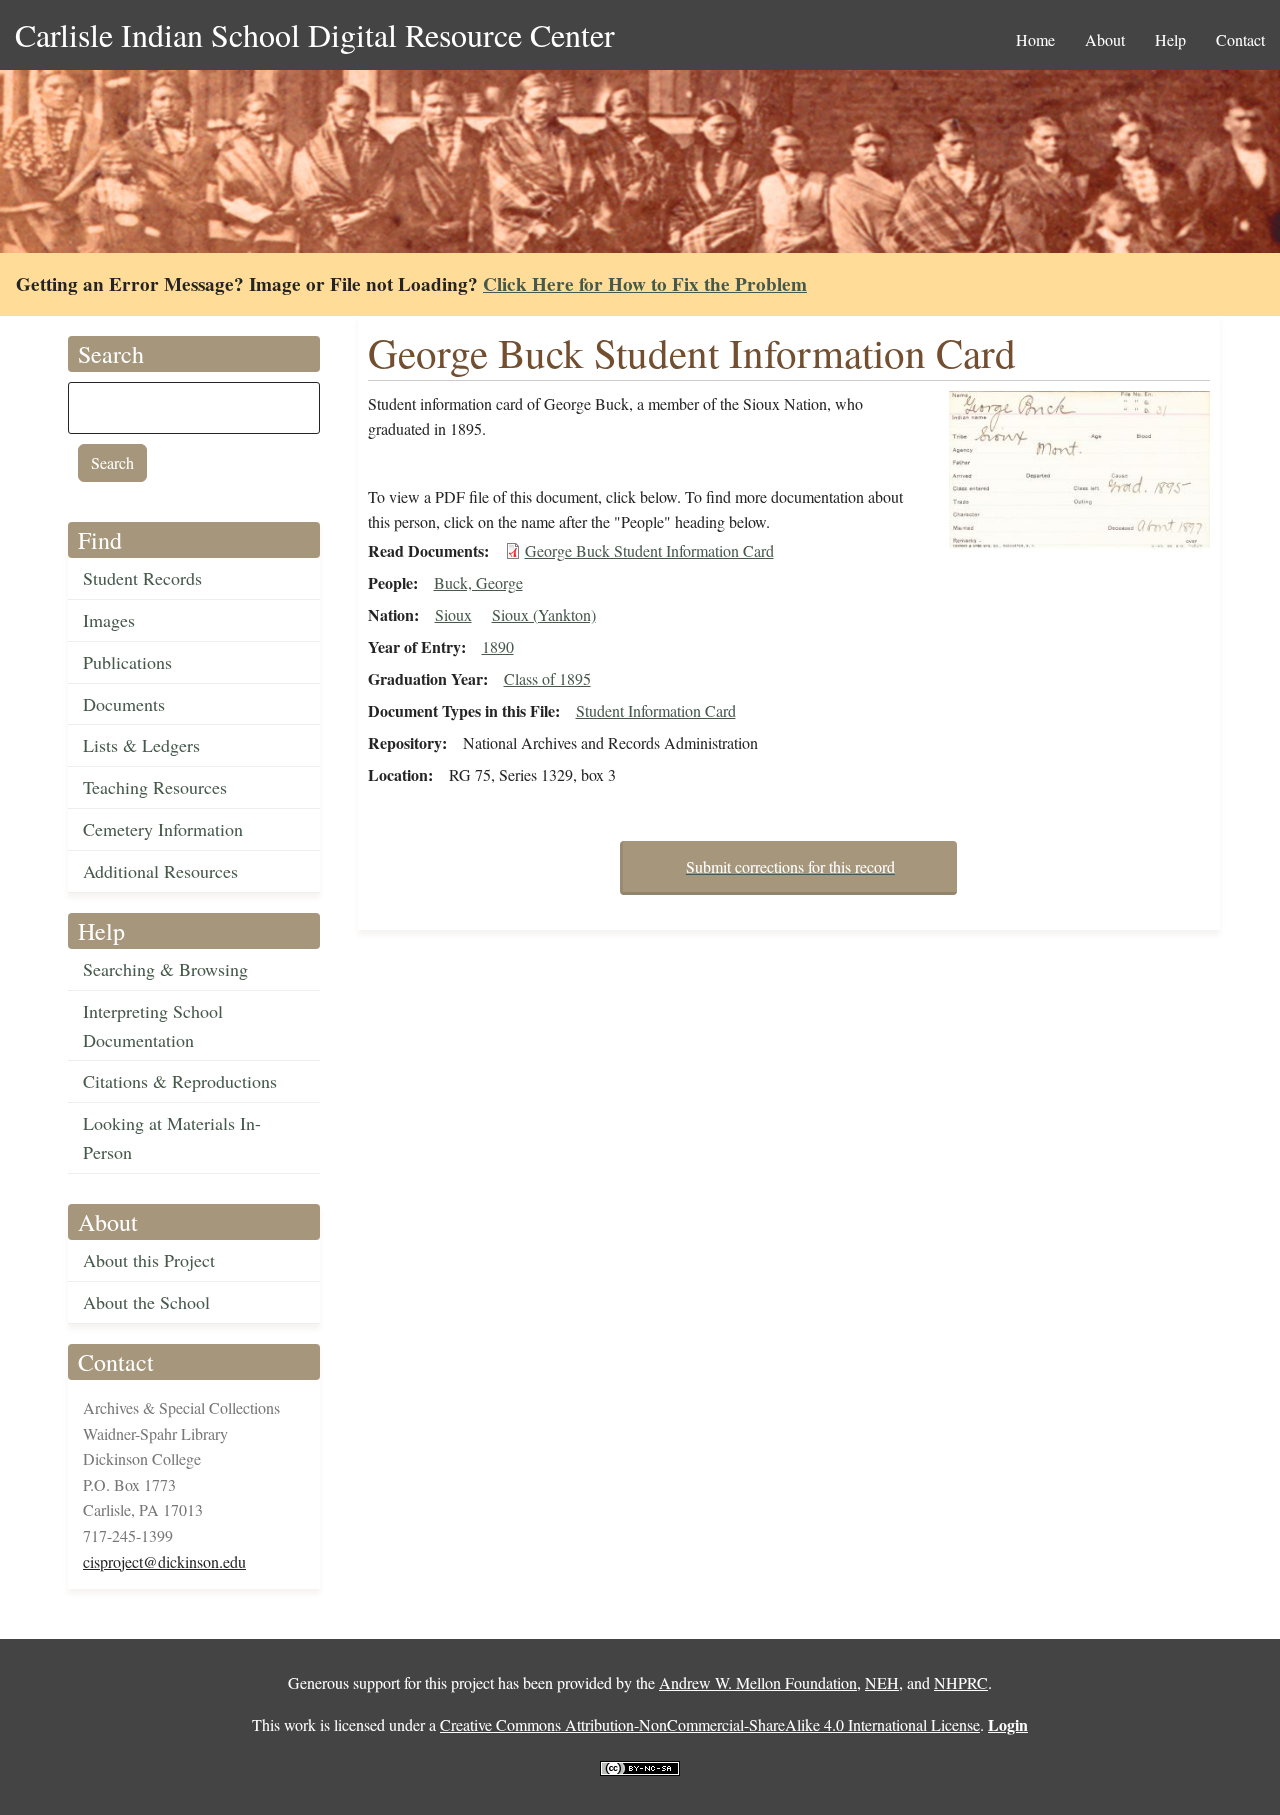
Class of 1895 (547, 678)
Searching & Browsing (165, 969)
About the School (146, 1302)
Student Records (142, 578)
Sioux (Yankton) (544, 614)
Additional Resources (160, 871)
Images (109, 620)
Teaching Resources (155, 787)
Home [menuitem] (1035, 39)
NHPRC (961, 1682)
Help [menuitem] (1170, 39)
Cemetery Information (163, 829)
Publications (127, 662)
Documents (124, 704)
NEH (882, 1682)
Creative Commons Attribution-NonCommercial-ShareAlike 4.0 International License (710, 1724)
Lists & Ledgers (141, 745)
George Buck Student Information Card (649, 550)
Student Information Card (656, 710)
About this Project (149, 1260)
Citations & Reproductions (180, 1081)
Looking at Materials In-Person (172, 1137)
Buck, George (478, 582)
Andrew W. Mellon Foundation (758, 1682)
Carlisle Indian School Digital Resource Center (315, 34)
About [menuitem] (1105, 39)
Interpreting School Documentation (153, 1025)
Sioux (453, 614)
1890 (498, 646)
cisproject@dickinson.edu (164, 1561)
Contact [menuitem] (1240, 39)
